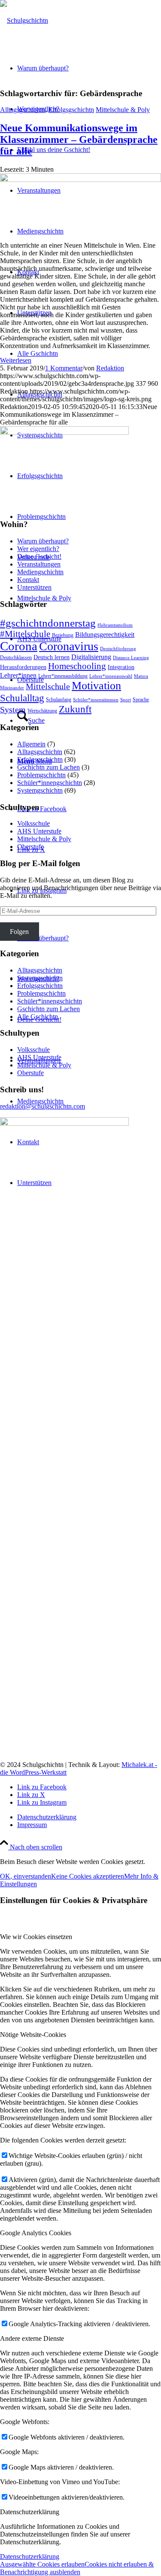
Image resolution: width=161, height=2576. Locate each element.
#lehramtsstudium (115, 625)
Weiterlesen (16, 360)
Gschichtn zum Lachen (49, 767)
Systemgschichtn (40, 790)
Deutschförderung (118, 649)
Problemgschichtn (41, 775)
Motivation (96, 686)
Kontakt (28, 580)
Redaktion (110, 368)
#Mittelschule (25, 634)
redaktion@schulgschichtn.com (43, 1106)
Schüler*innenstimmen (96, 700)
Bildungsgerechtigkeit (105, 635)
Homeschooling (77, 666)
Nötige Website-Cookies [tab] (33, 2035)
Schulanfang (59, 700)
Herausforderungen (23, 667)
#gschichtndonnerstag (48, 623)
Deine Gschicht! (39, 556)
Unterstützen (34, 587)
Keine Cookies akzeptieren (88, 1876)
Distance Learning (131, 658)
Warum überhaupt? (43, 938)
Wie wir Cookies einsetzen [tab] (36, 1937)
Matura (141, 676)
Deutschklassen (16, 658)
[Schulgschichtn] (24, 20)
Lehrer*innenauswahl (111, 676)
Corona (19, 646)
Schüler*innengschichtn (50, 783)
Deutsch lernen (52, 657)
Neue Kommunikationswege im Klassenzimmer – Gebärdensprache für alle (79, 139)
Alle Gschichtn (38, 1017)
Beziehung (63, 635)
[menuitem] (89, 150)
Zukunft (75, 709)
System (13, 709)
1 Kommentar (64, 368)
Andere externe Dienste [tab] (32, 2338)
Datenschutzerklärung (30, 2556)
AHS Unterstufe (39, 831)
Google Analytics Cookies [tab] (36, 2233)
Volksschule (33, 823)
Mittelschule (48, 686)
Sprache (141, 700)
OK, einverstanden (26, 1876)
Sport (126, 700)
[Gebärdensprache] (80, 180)
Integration (121, 667)
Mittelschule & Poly (123, 110)
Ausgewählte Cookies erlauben (42, 2564)
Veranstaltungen (39, 564)
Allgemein (31, 744)
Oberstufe (30, 847)
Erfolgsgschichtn (71, 110)
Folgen (19, 932)
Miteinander (12, 688)
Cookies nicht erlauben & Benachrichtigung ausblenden (77, 2568)
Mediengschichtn (40, 1101)
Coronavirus (69, 646)
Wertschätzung (42, 711)
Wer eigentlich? (38, 549)
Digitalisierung (91, 657)
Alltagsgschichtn (23, 110)
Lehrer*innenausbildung (63, 676)
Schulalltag (22, 698)
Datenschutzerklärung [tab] (30, 2512)
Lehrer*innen (18, 675)
